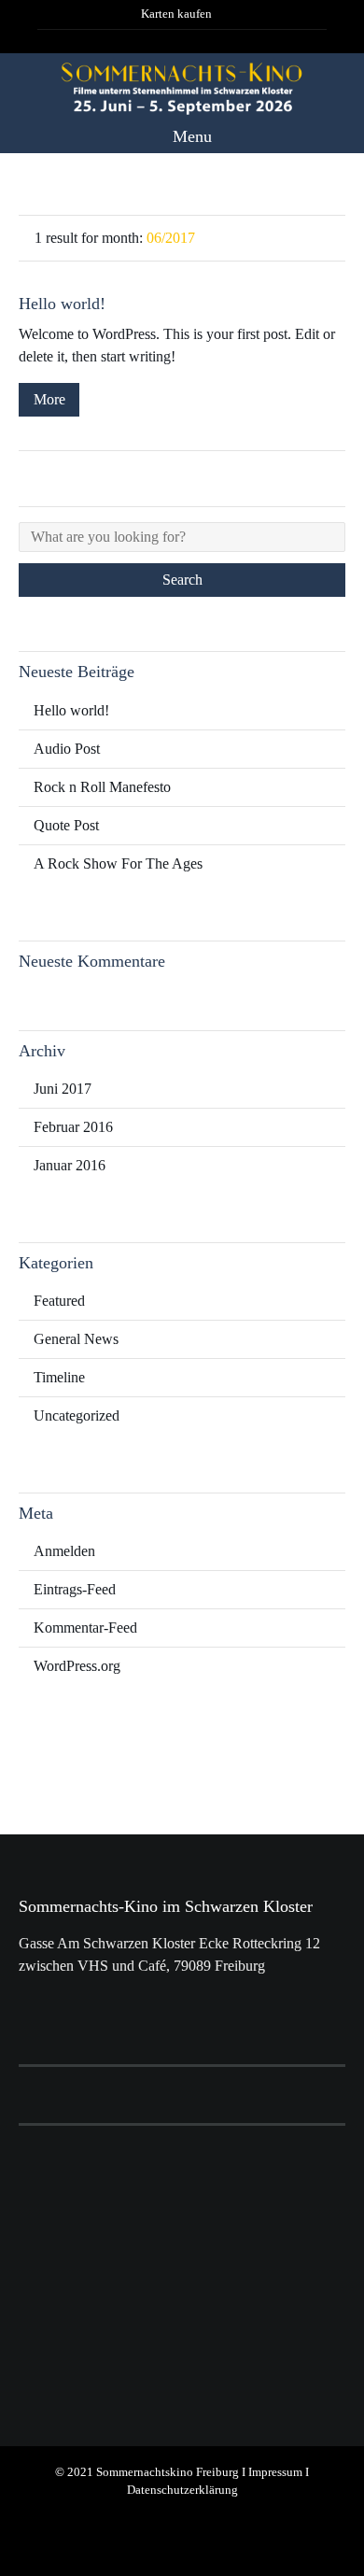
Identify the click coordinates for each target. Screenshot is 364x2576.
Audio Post (67, 749)
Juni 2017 (63, 1089)
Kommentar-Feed (85, 1628)
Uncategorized (77, 1415)
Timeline (59, 1377)
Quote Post (66, 825)
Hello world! (62, 304)
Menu (190, 136)
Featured (59, 1301)
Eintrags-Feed (75, 1589)
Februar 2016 (73, 1127)
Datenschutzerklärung (182, 2490)
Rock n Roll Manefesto (102, 787)
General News (76, 1339)
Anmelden (64, 1551)
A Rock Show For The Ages (118, 863)
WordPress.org (77, 1666)
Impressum (275, 2472)
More (49, 399)
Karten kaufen (176, 14)
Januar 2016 (70, 1165)
